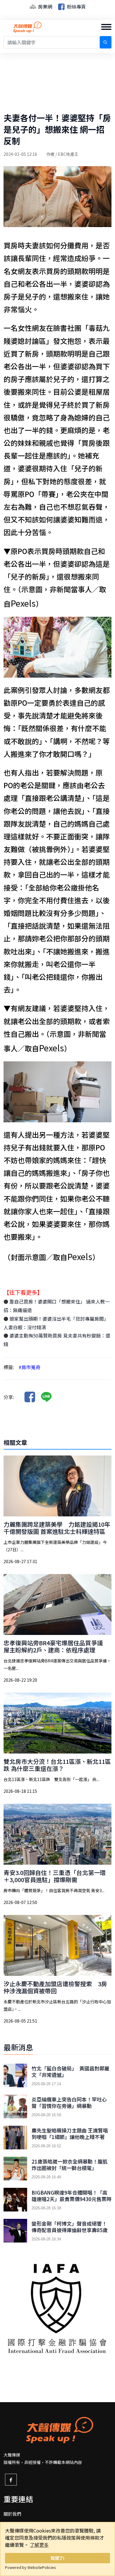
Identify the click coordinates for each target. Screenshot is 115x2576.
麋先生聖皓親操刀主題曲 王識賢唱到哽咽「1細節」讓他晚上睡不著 (70, 2134)
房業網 (45, 7)
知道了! (58, 2558)
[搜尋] (106, 42)
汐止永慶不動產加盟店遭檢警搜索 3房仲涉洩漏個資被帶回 (55, 1987)
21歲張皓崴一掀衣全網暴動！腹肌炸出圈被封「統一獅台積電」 (70, 2165)
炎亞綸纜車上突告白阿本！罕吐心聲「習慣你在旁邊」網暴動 (69, 2103)
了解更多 (39, 2545)
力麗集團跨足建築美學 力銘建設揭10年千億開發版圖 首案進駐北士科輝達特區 (57, 1528)
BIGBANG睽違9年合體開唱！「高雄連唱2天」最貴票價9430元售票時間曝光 (72, 2199)
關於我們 (12, 2514)
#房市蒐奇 (29, 1367)
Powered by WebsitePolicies (31, 2567)
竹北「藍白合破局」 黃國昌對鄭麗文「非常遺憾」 (70, 2072)
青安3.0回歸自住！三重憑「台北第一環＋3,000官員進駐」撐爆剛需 (55, 1876)
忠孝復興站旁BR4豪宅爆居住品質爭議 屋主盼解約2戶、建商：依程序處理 (56, 1646)
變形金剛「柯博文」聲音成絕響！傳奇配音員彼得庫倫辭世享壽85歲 (70, 2227)
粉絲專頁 (76, 7)
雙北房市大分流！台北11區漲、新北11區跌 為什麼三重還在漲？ (57, 1765)
